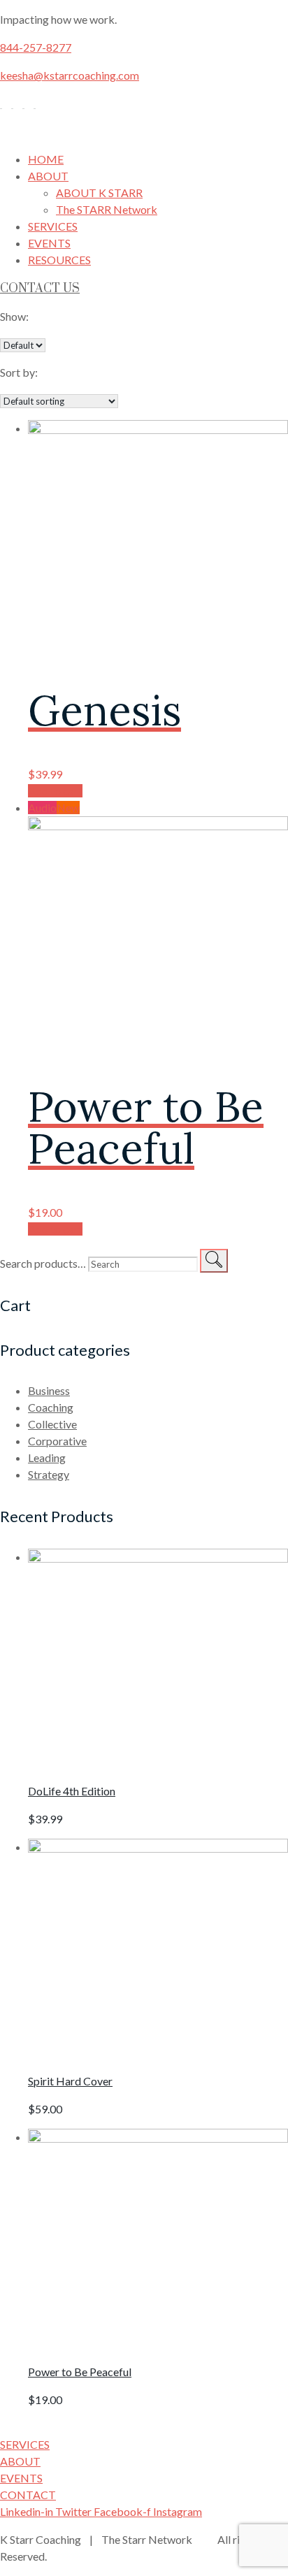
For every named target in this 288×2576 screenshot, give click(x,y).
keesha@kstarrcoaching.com (70, 75)
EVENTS (49, 243)
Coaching (51, 1407)
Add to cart (55, 791)
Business (49, 1390)
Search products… (43, 1263)
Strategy (49, 1474)
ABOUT (48, 176)
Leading (47, 1457)
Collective (52, 1424)
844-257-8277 (36, 47)
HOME (46, 159)
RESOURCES (59, 260)
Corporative (57, 1441)
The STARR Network (107, 209)
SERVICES (53, 226)
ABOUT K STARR (99, 193)
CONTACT (28, 2495)
